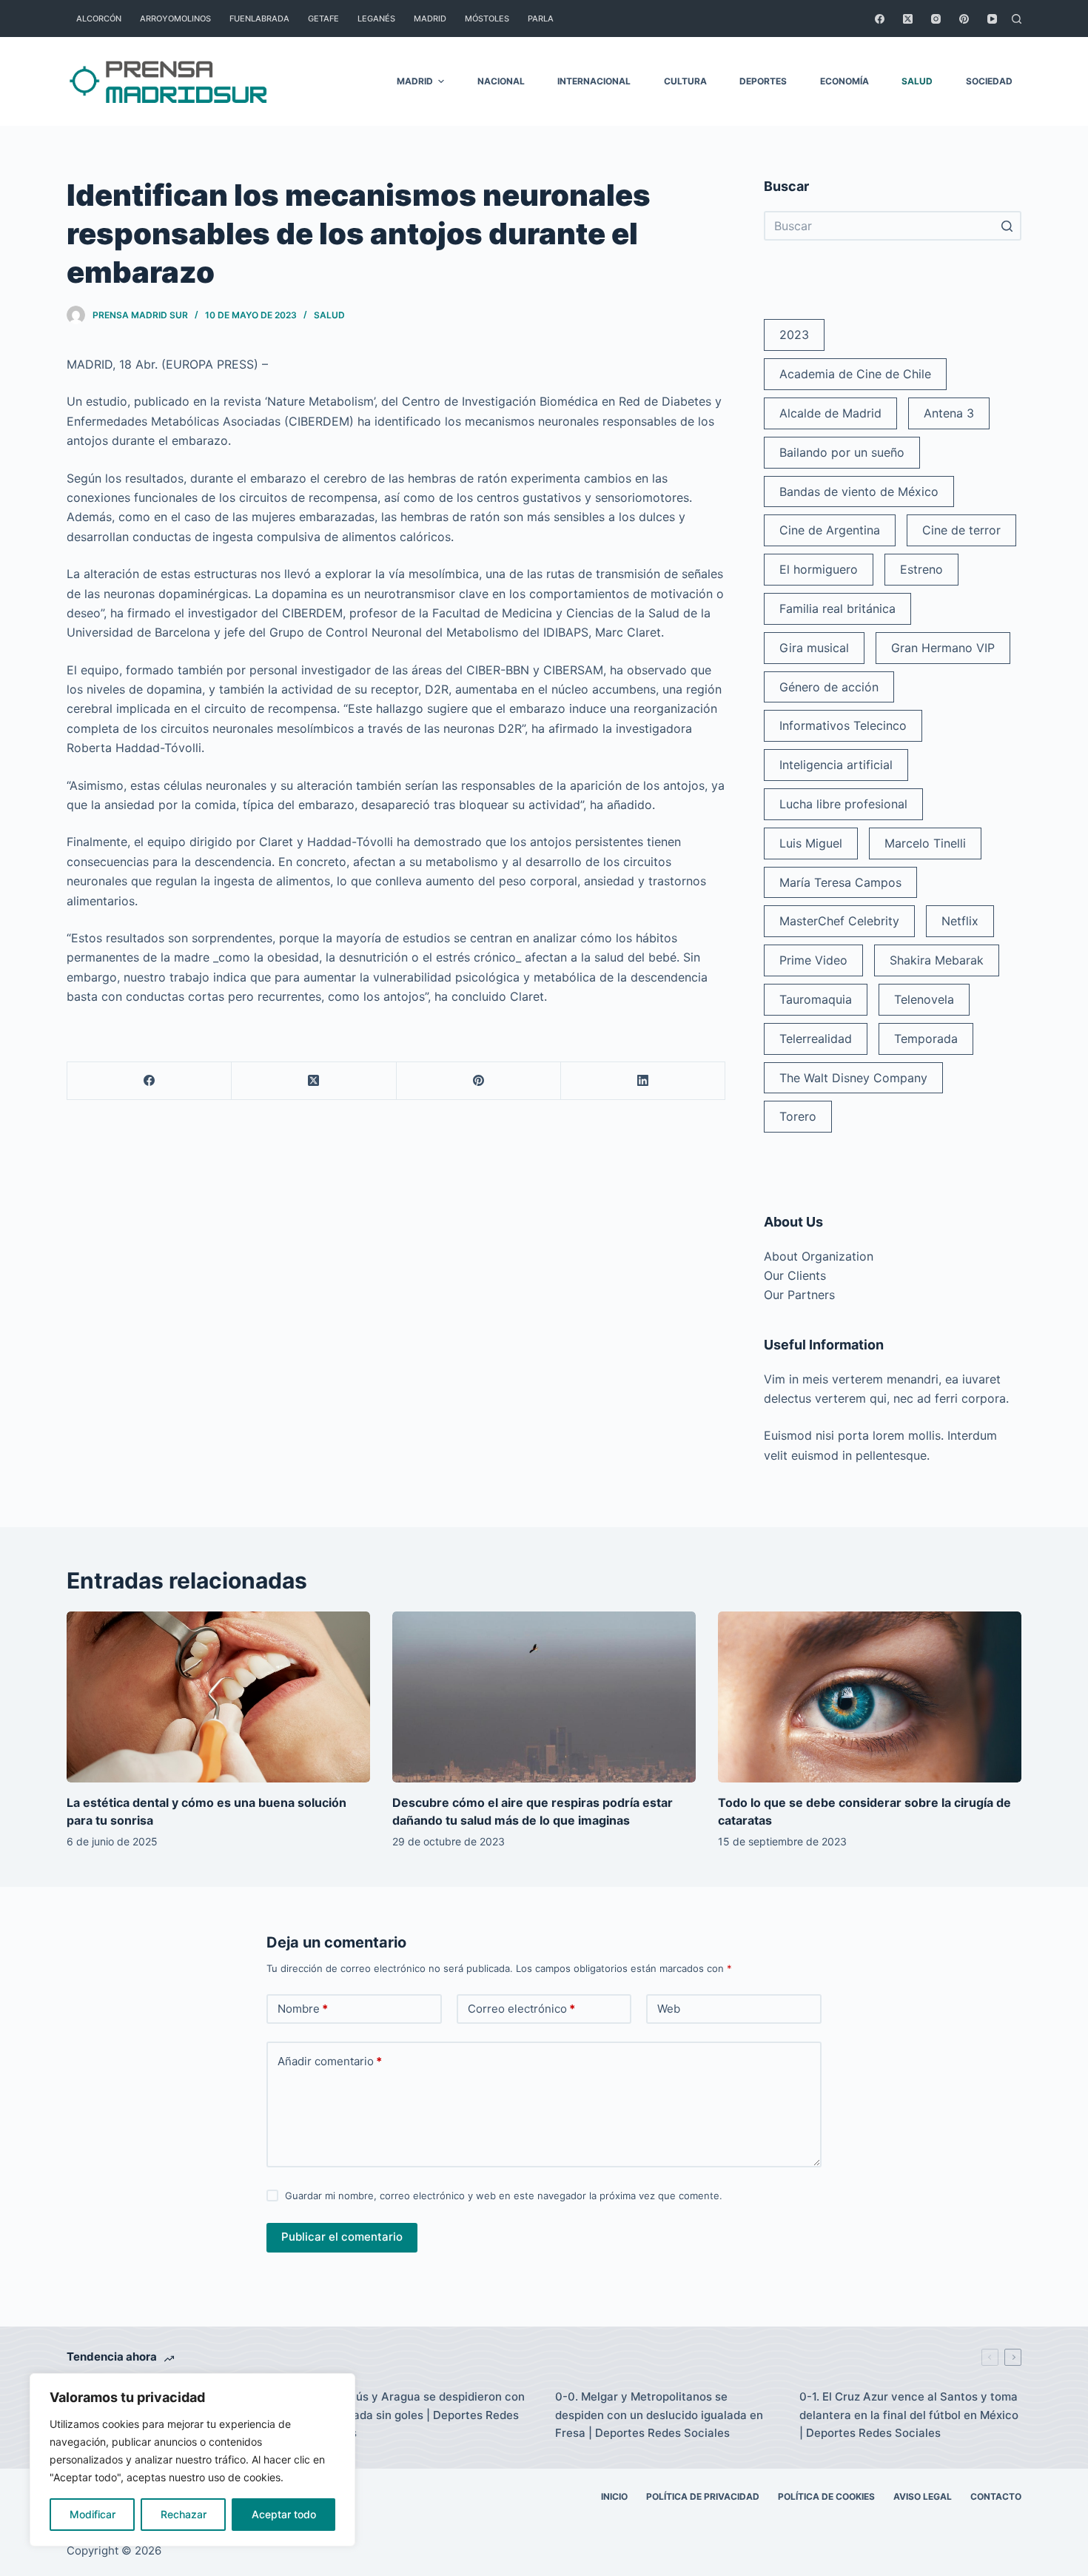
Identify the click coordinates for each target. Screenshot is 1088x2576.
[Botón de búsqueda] (1007, 226)
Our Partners (799, 1295)
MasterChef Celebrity (839, 921)
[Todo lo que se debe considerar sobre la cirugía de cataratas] (870, 1697)
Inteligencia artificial (836, 765)
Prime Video (813, 960)
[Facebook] (880, 19)
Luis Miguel (811, 843)
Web (669, 2009)
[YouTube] (992, 19)
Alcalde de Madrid (830, 413)
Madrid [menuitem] (430, 19)
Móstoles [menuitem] (487, 19)
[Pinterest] (964, 19)
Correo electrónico (521, 2009)
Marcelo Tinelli (925, 843)
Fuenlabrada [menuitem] (259, 19)
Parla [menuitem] (541, 19)
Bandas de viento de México (859, 492)
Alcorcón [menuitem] (99, 19)
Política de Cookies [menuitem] (826, 2496)
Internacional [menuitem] (594, 81)
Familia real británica (837, 608)
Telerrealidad (816, 1039)
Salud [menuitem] (917, 81)
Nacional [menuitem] (501, 81)
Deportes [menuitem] (763, 81)
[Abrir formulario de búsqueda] (1017, 19)
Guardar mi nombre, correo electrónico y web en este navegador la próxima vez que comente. (504, 2196)
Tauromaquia (816, 999)
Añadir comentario (330, 2061)
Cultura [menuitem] (685, 81)
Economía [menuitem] (844, 81)
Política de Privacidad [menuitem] (703, 2496)
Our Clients (795, 1275)
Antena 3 (949, 413)
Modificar (93, 2514)
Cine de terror (961, 530)
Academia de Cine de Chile (855, 374)
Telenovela (924, 999)
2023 (794, 335)
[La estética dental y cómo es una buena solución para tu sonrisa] (218, 1697)
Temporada (926, 1039)
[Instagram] (936, 19)
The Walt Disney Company (853, 1078)
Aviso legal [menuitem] (923, 2496)
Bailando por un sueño (842, 452)
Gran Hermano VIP (943, 648)
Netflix (960, 921)
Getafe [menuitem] (323, 19)
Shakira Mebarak (937, 960)
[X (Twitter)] (908, 19)
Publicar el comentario (342, 2237)
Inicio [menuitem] (614, 2496)
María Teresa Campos (840, 882)
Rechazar (184, 2514)
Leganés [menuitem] (376, 19)
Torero (798, 1116)
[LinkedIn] (643, 1081)
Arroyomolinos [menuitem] (175, 19)
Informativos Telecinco (843, 725)
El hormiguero (819, 569)
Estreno (921, 569)
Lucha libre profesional (843, 804)
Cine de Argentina (830, 530)
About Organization (819, 1256)
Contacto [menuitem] (996, 2496)
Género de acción (829, 687)
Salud (329, 315)
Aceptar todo (284, 2514)
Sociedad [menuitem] (989, 81)
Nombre (303, 2009)
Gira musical (814, 648)
